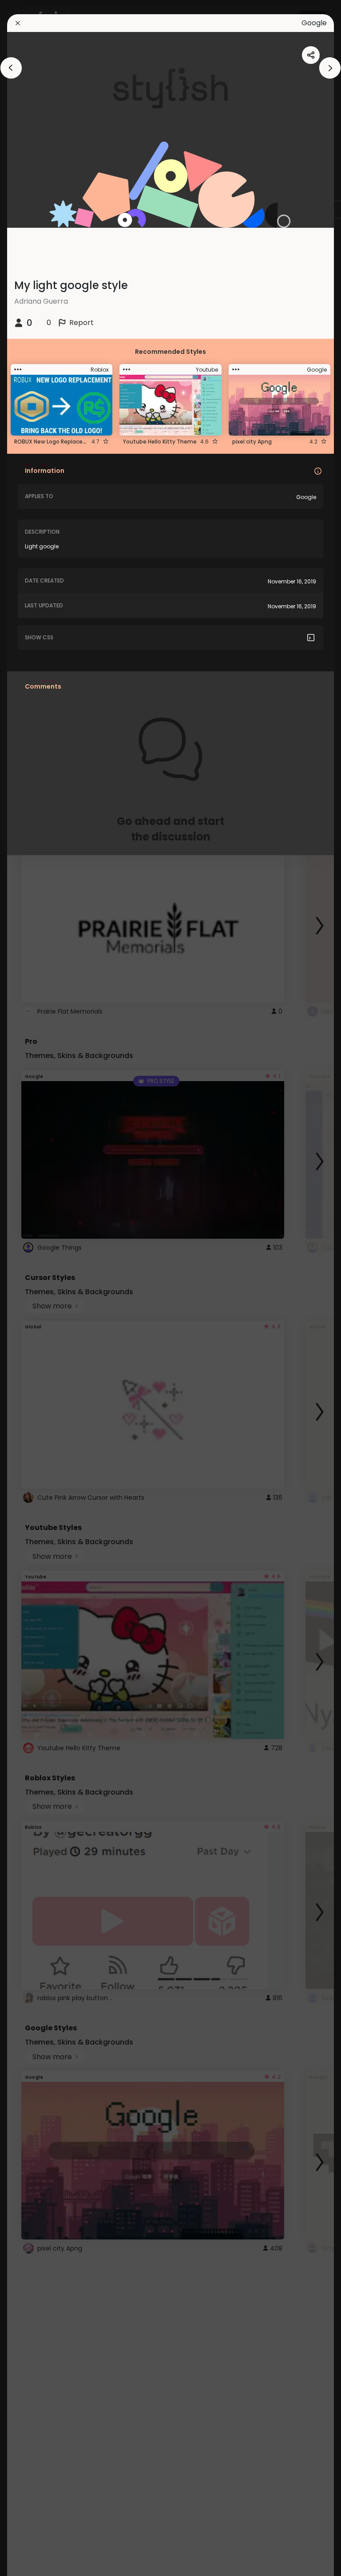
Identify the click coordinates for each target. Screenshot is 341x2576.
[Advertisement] (36, 1288)
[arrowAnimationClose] (11, 68)
